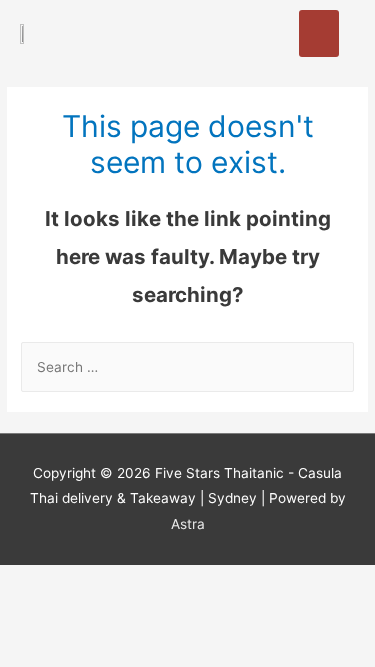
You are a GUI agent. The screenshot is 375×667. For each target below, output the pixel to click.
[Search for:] (187, 367)
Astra (188, 524)
